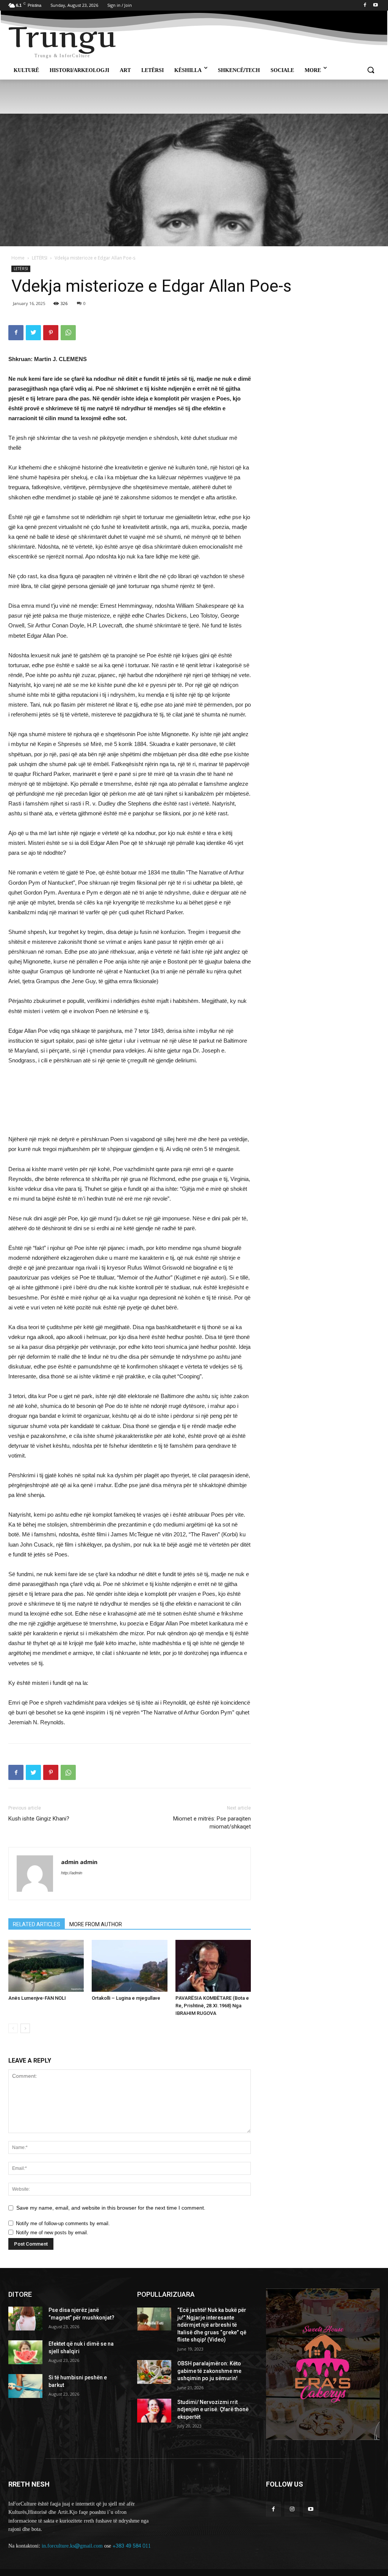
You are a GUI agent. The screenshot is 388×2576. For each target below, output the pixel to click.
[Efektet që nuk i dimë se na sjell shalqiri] (25, 2352)
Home (18, 258)
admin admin (79, 1862)
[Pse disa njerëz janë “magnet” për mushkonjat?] (25, 2319)
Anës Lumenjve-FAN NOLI (37, 1998)
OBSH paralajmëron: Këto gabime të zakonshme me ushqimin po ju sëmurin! (209, 2371)
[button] (371, 70)
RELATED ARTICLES (37, 1924)
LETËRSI (40, 258)
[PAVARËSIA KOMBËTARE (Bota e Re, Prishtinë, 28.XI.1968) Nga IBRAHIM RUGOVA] (213, 1966)
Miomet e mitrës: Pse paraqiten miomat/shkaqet (212, 1823)
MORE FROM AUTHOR (96, 1924)
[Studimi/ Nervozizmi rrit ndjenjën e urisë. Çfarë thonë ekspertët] (154, 2411)
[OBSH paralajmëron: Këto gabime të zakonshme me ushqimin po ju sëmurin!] (154, 2372)
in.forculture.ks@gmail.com (72, 2546)
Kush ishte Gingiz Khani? (39, 1819)
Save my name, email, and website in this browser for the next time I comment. (111, 2208)
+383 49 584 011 (132, 2546)
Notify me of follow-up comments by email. (63, 2223)
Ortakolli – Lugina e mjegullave (126, 1998)
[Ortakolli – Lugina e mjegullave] (129, 1966)
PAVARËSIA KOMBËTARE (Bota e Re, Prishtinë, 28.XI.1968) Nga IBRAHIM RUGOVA (212, 2006)
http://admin (72, 1873)
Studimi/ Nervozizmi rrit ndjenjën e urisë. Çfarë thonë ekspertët (213, 2409)
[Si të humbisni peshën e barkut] (25, 2386)
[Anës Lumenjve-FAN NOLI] (46, 1966)
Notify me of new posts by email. (52, 2233)
